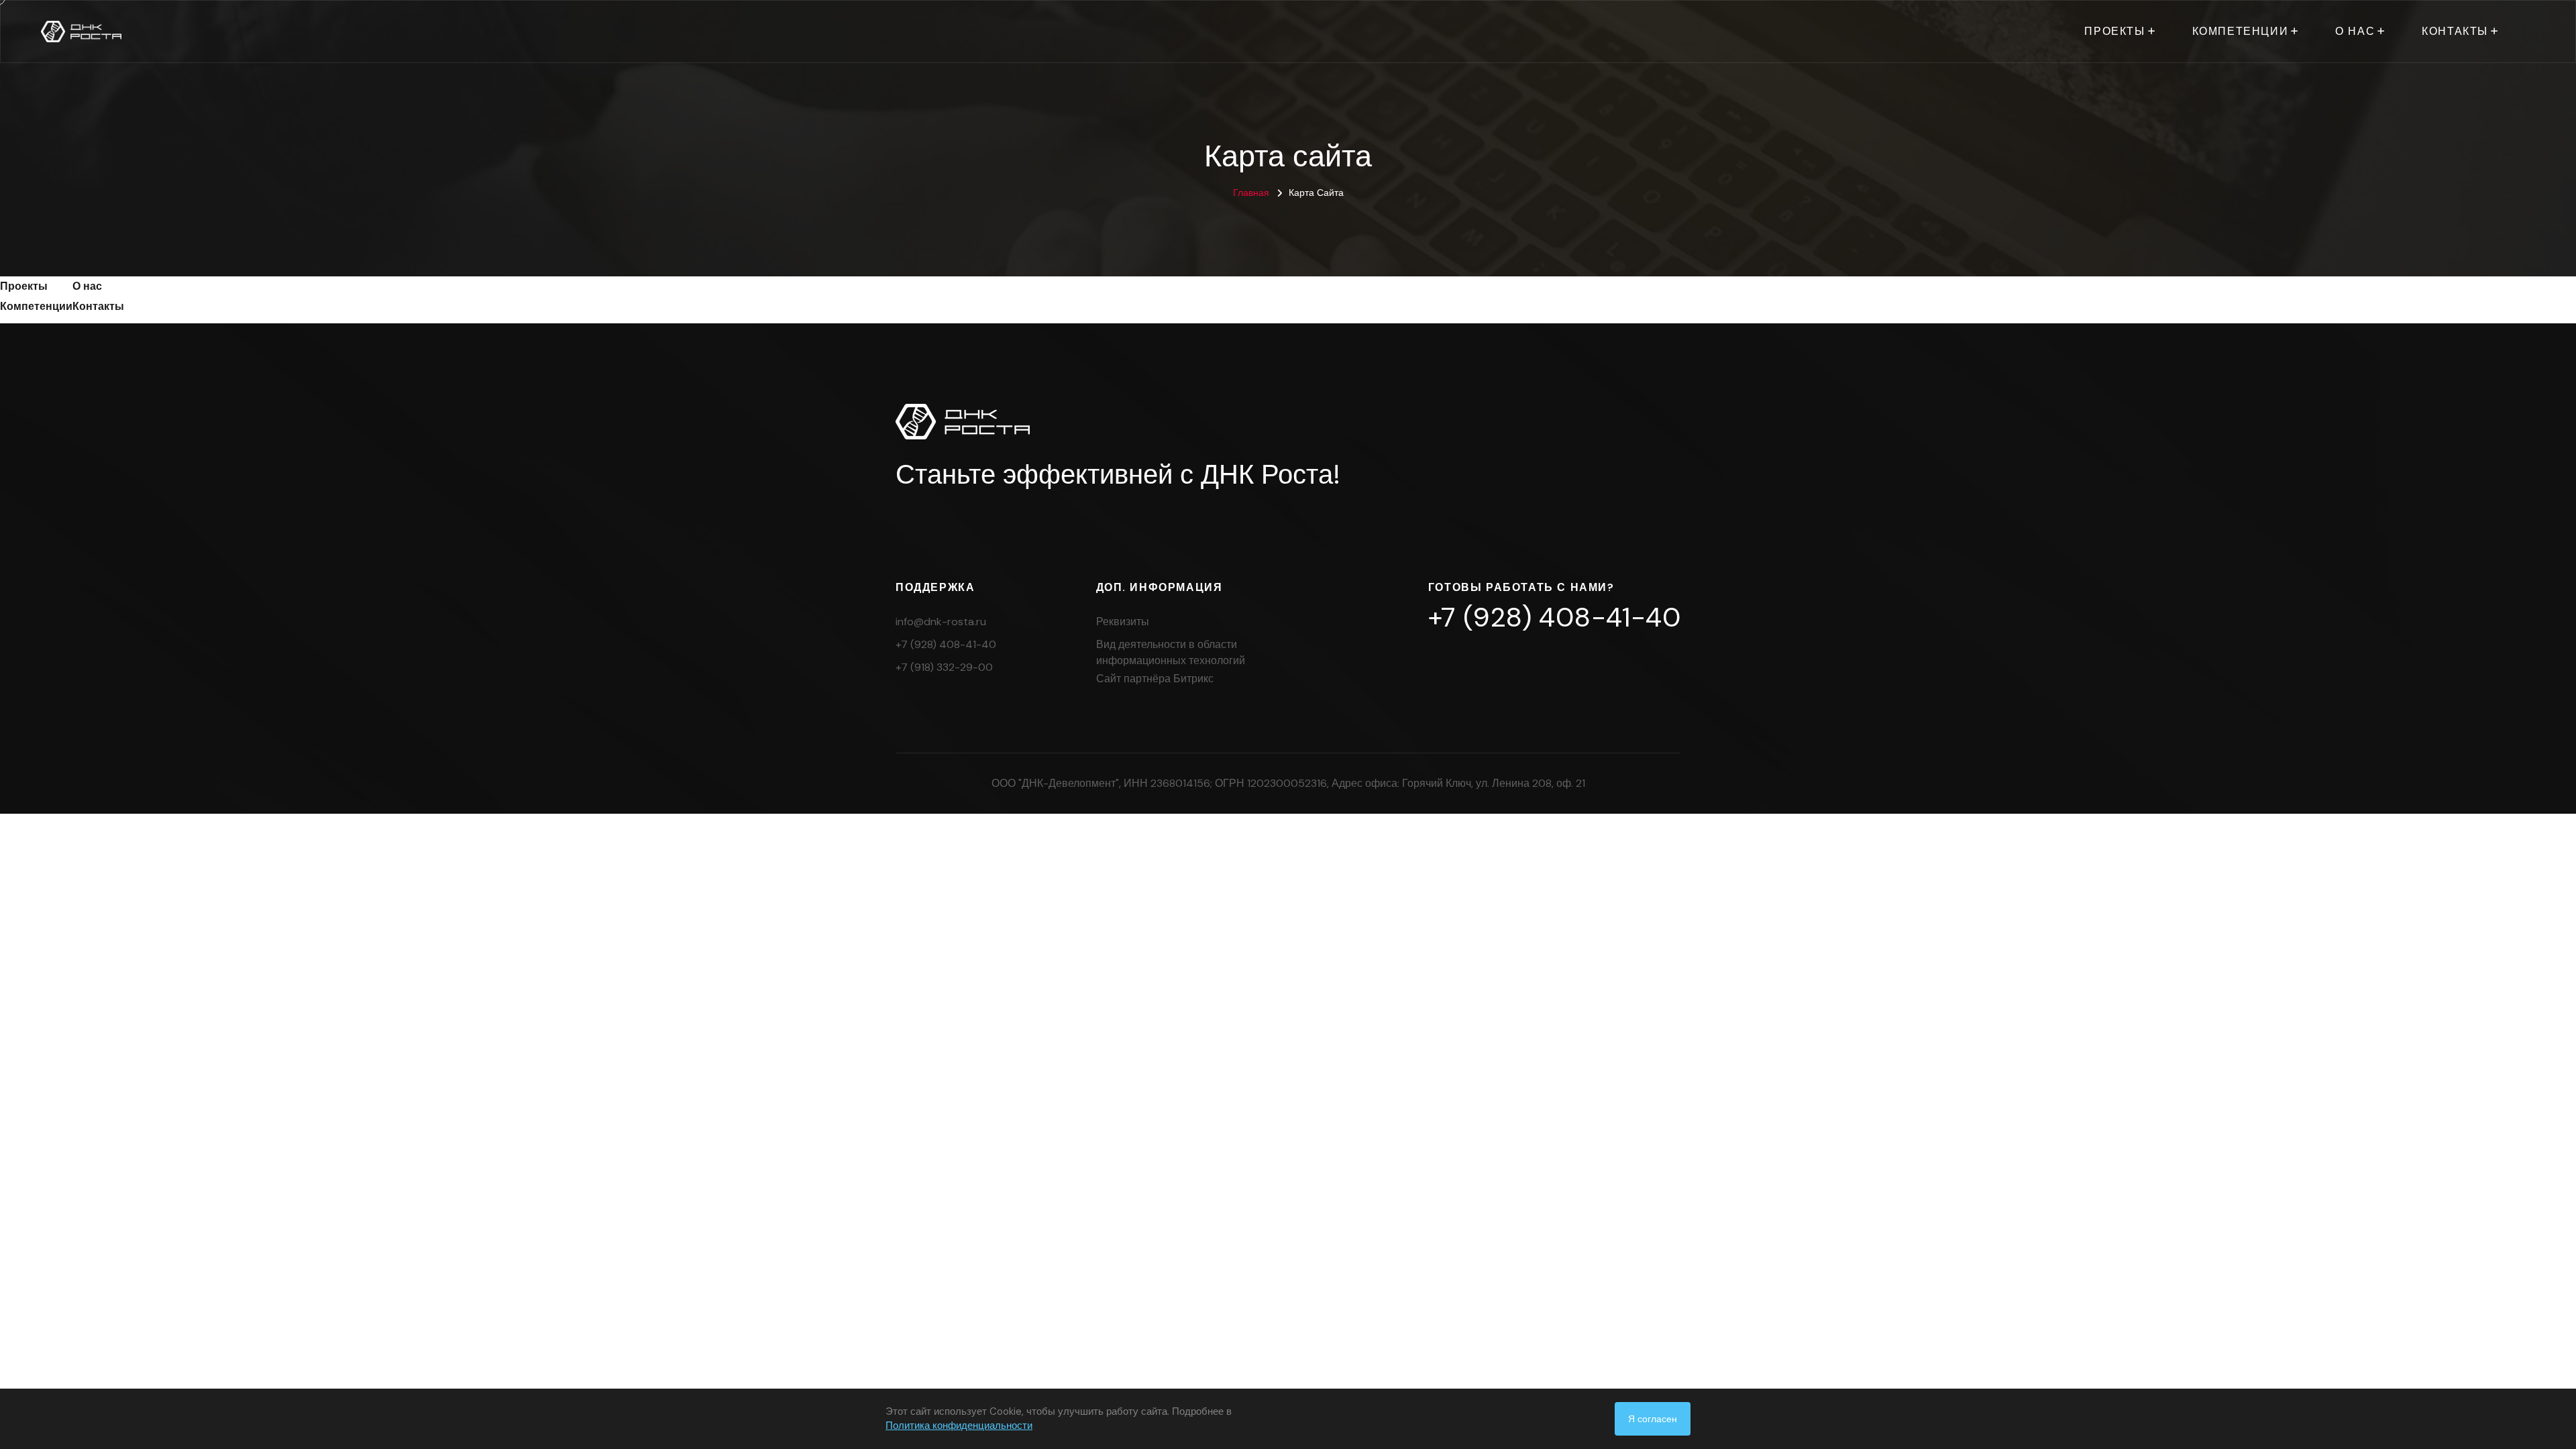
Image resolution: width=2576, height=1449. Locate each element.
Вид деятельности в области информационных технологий (1171, 652)
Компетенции (2241, 31)
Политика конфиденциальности (959, 1426)
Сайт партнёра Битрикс (1155, 679)
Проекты (2114, 31)
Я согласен (1653, 1419)
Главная (1251, 193)
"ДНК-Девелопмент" (1069, 783)
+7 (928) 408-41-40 (946, 644)
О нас (2355, 31)
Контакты (2455, 31)
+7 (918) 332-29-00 (944, 667)
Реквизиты (1123, 622)
